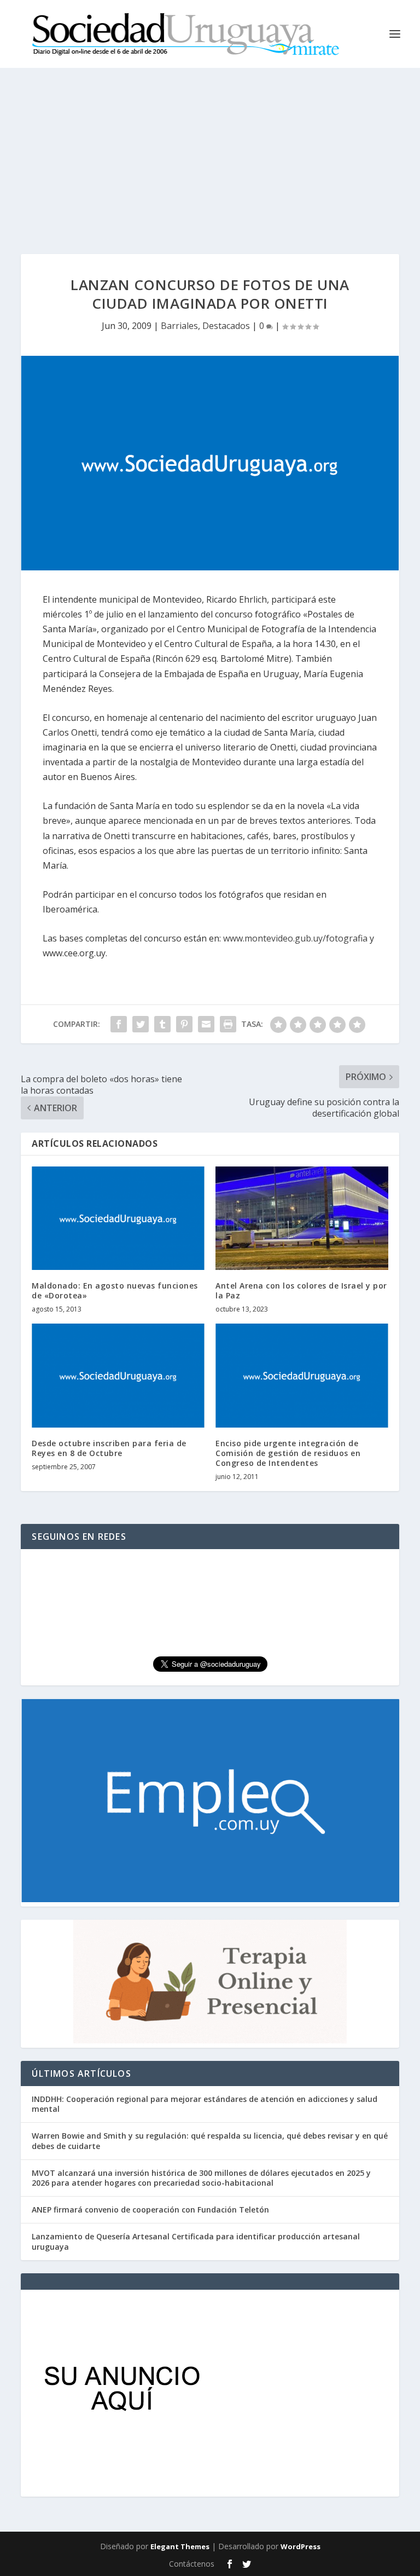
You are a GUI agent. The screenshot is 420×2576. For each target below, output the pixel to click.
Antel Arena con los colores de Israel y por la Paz (301, 1290)
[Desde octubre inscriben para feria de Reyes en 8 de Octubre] (118, 1375)
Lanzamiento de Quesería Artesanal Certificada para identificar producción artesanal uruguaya (196, 2241)
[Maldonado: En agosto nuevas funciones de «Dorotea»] (118, 1218)
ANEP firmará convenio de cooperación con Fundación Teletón (150, 2210)
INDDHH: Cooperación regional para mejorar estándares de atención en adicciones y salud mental (205, 2104)
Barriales (179, 326)
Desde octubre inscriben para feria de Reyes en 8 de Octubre (109, 1448)
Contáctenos (192, 2564)
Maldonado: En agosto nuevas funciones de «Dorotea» (115, 1290)
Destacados (226, 326)
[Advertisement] (210, 150)
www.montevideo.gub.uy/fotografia (295, 938)
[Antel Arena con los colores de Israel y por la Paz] (302, 1218)
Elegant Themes (180, 2546)
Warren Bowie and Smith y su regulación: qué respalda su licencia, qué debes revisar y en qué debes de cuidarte (210, 2141)
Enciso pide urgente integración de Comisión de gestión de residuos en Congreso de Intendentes (288, 1453)
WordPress (301, 2546)
